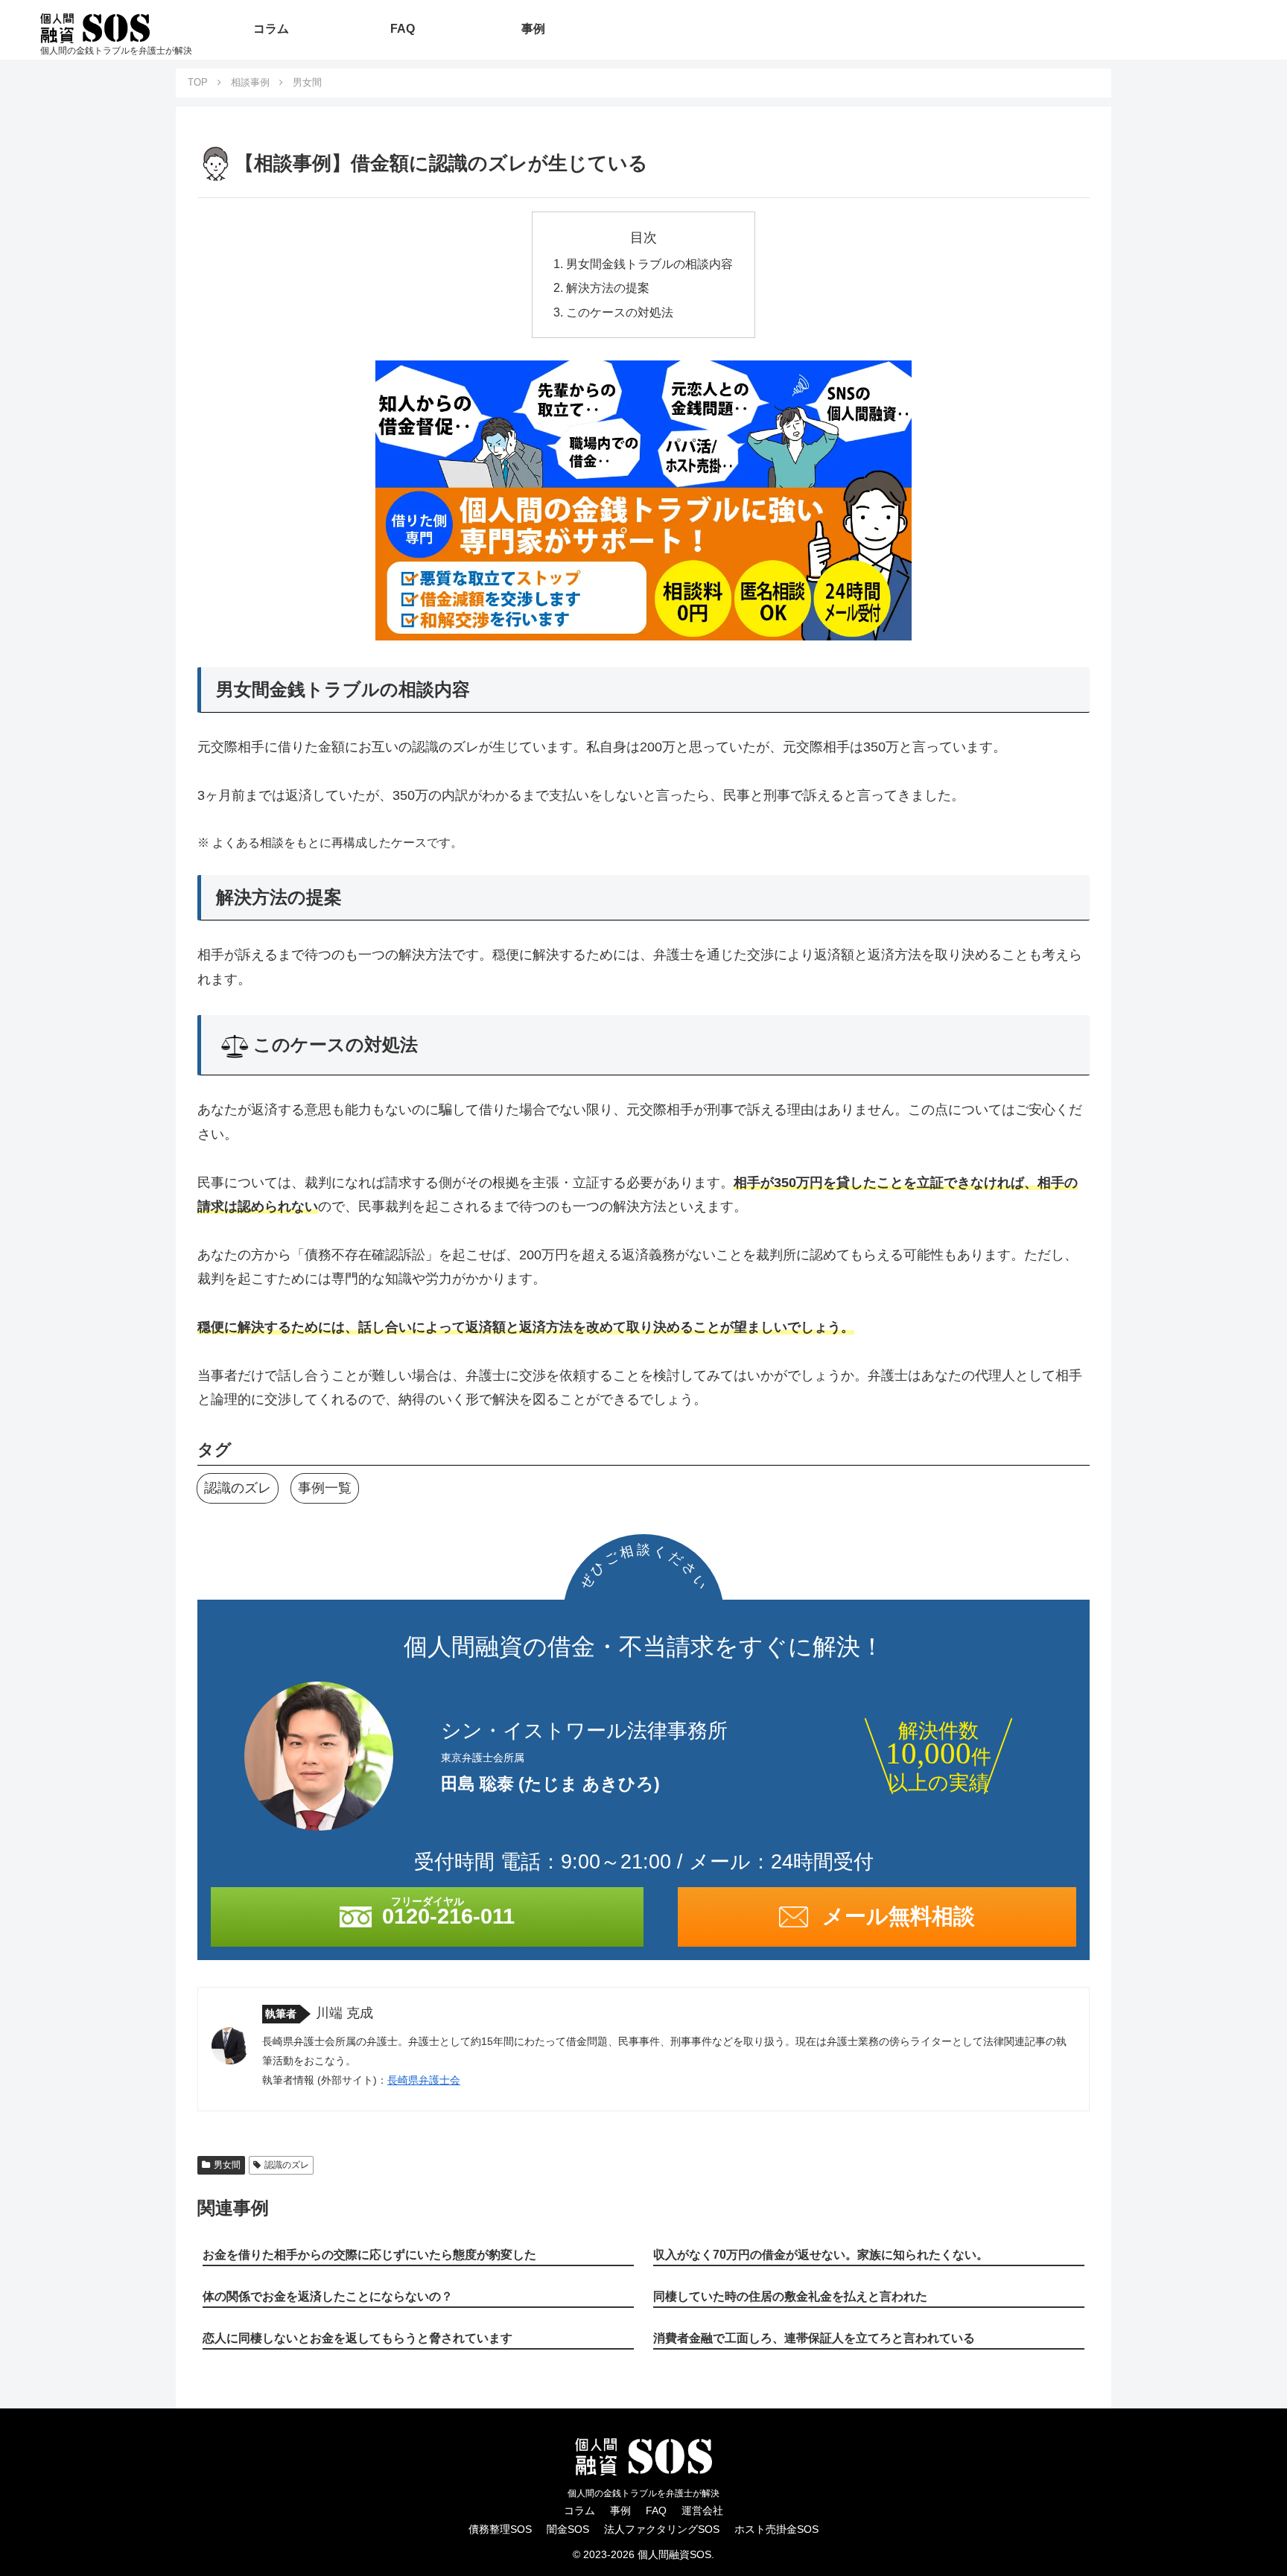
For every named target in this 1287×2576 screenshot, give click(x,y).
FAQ (656, 2510)
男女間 (227, 2165)
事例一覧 (325, 1488)
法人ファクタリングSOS (662, 2529)
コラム (579, 2510)
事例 (620, 2510)
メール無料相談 (899, 1916)
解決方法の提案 (608, 287)
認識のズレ (238, 1488)
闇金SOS (568, 2529)
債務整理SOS (500, 2529)
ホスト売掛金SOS (776, 2529)
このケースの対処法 (620, 312)
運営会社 (702, 2510)
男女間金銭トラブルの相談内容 (649, 264)
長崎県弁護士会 (424, 2080)
